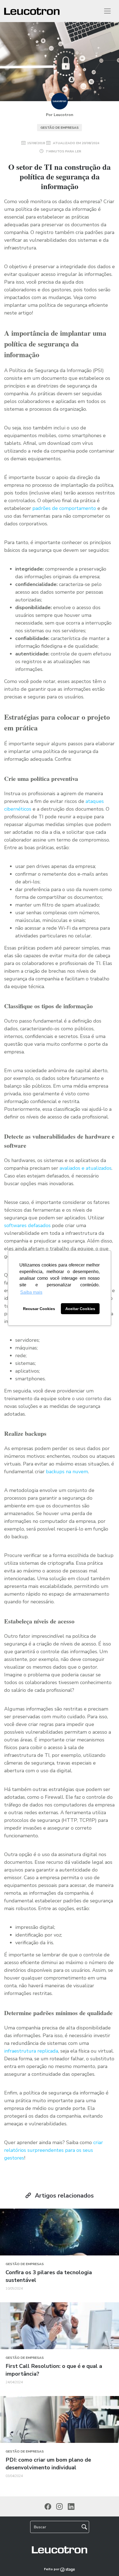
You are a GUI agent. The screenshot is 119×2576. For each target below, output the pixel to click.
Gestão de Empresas (59, 128)
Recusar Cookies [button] (39, 1309)
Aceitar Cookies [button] (80, 1309)
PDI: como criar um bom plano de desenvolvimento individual (48, 2464)
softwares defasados (27, 1225)
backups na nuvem (67, 1472)
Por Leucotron (60, 115)
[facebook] (48, 2507)
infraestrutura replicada (31, 2051)
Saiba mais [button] (31, 1292)
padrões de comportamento (64, 508)
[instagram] (59, 2507)
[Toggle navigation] (107, 11)
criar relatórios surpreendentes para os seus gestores (54, 2150)
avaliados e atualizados (86, 1168)
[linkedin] (71, 2507)
